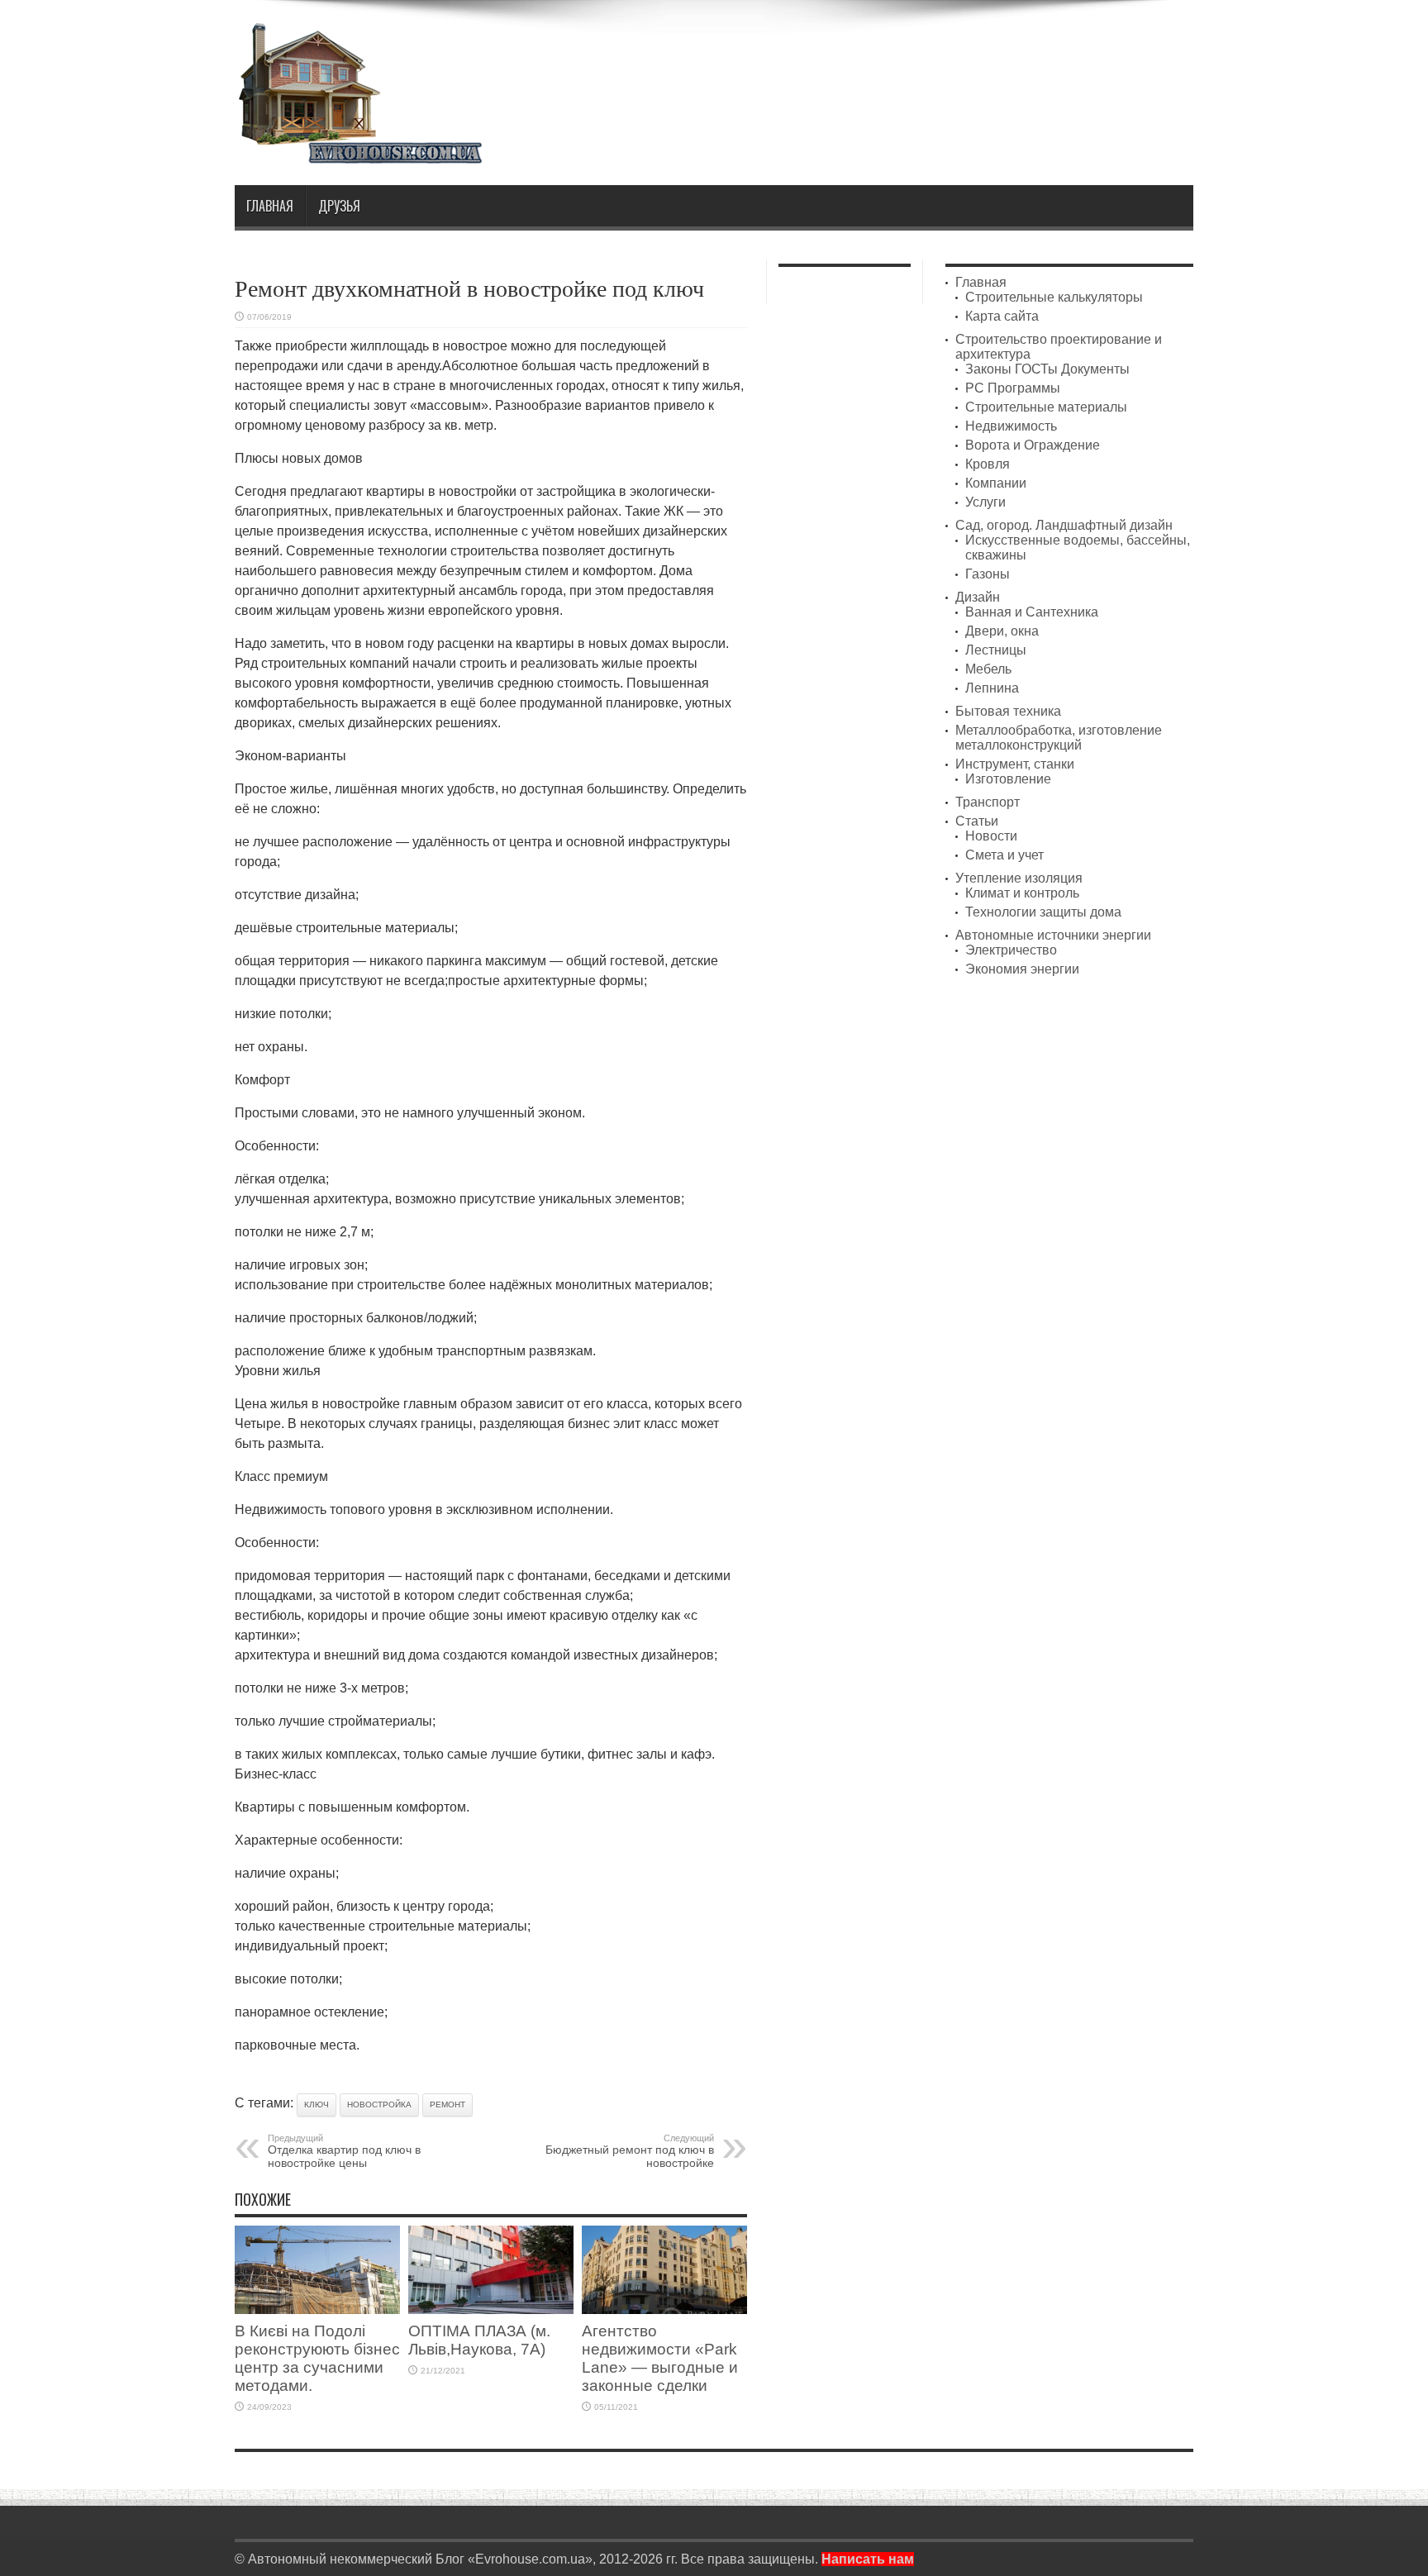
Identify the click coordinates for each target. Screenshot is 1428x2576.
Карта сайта (1002, 316)
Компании (996, 483)
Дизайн (978, 597)
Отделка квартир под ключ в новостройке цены (344, 2151)
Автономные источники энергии (1053, 935)
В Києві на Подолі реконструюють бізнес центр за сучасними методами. (317, 2358)
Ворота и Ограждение (1033, 445)
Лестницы (996, 650)
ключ (317, 2105)
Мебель (988, 669)
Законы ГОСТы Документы (1047, 369)
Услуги (985, 502)
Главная (270, 206)
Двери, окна (1002, 631)
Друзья (339, 206)
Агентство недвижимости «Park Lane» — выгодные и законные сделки (660, 2358)
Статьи (977, 821)
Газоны (988, 574)
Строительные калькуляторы (1054, 297)
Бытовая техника (1008, 711)
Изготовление (1008, 779)
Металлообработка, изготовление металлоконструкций (1059, 738)
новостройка (379, 2105)
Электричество (1011, 950)
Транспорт (988, 802)
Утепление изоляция (1019, 878)
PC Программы (1013, 388)
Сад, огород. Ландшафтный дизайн (1064, 525)
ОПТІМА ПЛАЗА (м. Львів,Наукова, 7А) (479, 2340)
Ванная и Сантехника (1032, 612)
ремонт (447, 2105)
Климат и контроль (1022, 893)
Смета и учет (1004, 855)
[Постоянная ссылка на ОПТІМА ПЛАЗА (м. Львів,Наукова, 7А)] (491, 2309)
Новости (991, 836)
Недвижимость (1011, 426)
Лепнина (992, 688)
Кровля (988, 464)
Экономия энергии (1022, 969)
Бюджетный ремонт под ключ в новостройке (630, 2151)
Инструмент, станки (1015, 764)
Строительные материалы (1046, 407)
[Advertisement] (892, 64)
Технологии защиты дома (1043, 912)
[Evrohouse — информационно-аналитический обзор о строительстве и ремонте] (359, 152)
